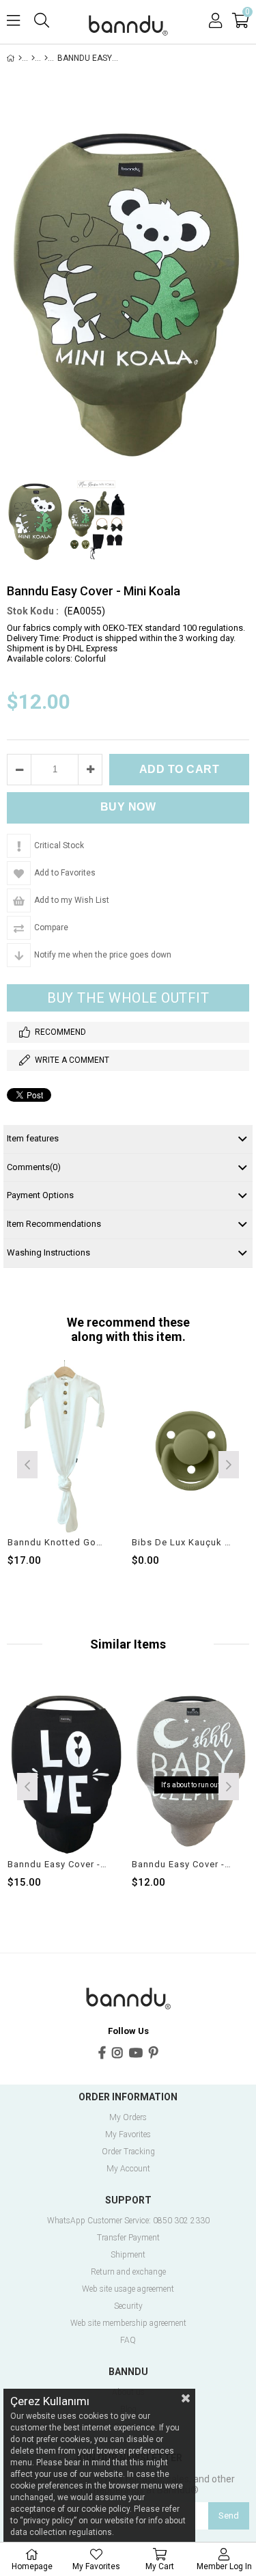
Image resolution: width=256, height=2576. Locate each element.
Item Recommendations (54, 1224)
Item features (33, 1138)
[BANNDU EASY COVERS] (46, 58)
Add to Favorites (66, 1463)
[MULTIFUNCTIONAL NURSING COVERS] (33, 58)
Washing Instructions (48, 1252)
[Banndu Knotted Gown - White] (67, 1449)
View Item (90, 1463)
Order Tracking (128, 2152)
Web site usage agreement (128, 2289)
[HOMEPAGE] (20, 58)
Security (128, 2306)
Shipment (128, 2255)
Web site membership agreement (128, 2323)
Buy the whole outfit (128, 998)
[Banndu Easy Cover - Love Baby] (67, 1771)
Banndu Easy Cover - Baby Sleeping (182, 1864)
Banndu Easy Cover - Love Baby (58, 1864)
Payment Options (40, 1195)
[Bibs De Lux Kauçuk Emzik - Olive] (191, 1449)
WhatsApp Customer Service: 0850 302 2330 (128, 2221)
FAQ (128, 2341)
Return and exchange (128, 2272)
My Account (128, 2169)
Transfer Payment (128, 2238)
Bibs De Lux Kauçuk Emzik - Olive (182, 1542)
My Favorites (128, 2135)
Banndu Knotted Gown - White (58, 1542)
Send (229, 2516)
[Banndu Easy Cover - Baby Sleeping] (191, 1771)
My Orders (128, 2118)
